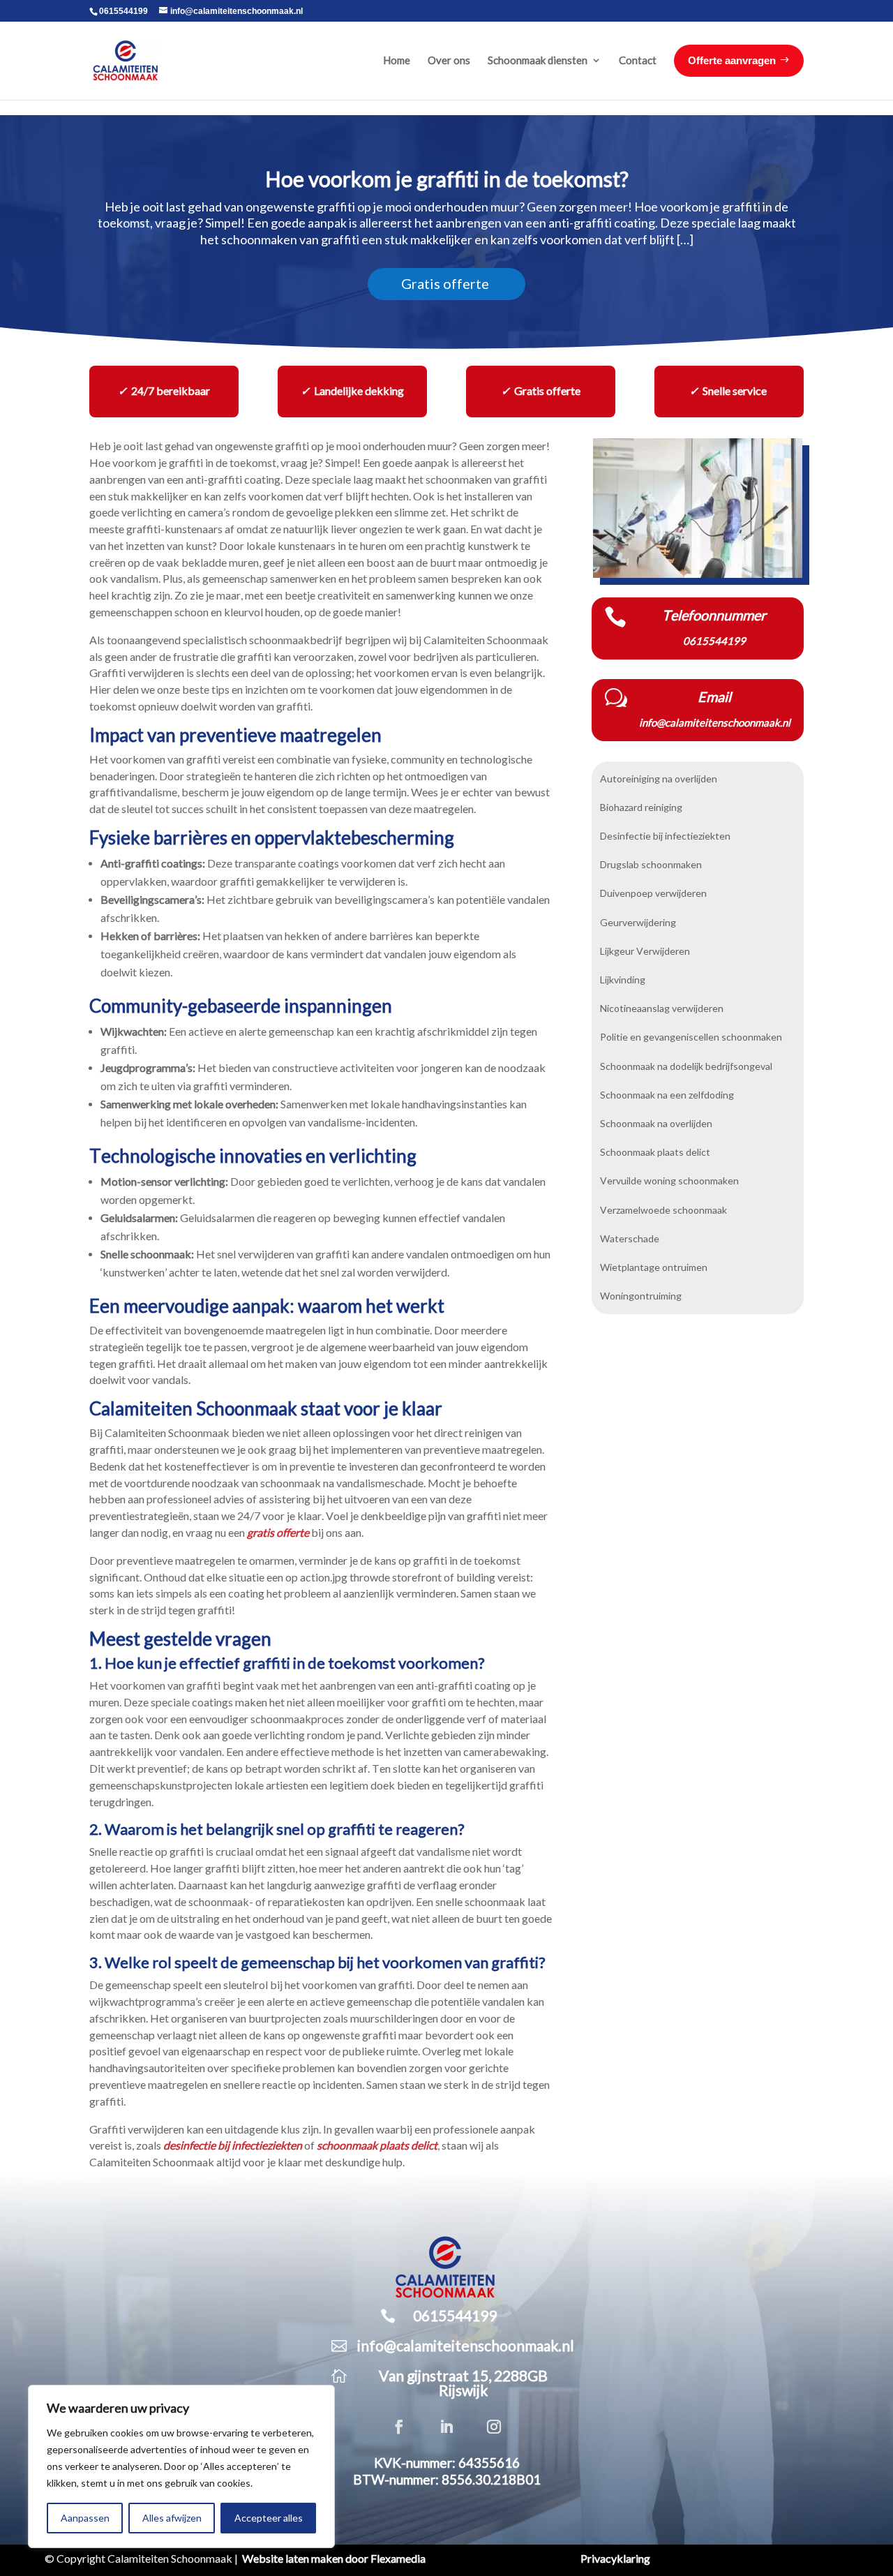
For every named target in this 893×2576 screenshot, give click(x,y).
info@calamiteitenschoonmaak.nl (466, 2346)
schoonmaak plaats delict (377, 2145)
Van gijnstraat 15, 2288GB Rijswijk (463, 2383)
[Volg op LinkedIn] (446, 2427)
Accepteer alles (269, 2518)
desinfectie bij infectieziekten (233, 2145)
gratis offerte (278, 1533)
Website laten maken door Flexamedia (334, 2559)
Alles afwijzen (172, 2518)
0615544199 (123, 11)
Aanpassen (85, 2518)
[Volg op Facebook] (399, 2427)
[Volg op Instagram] (494, 2427)
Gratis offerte (445, 284)
